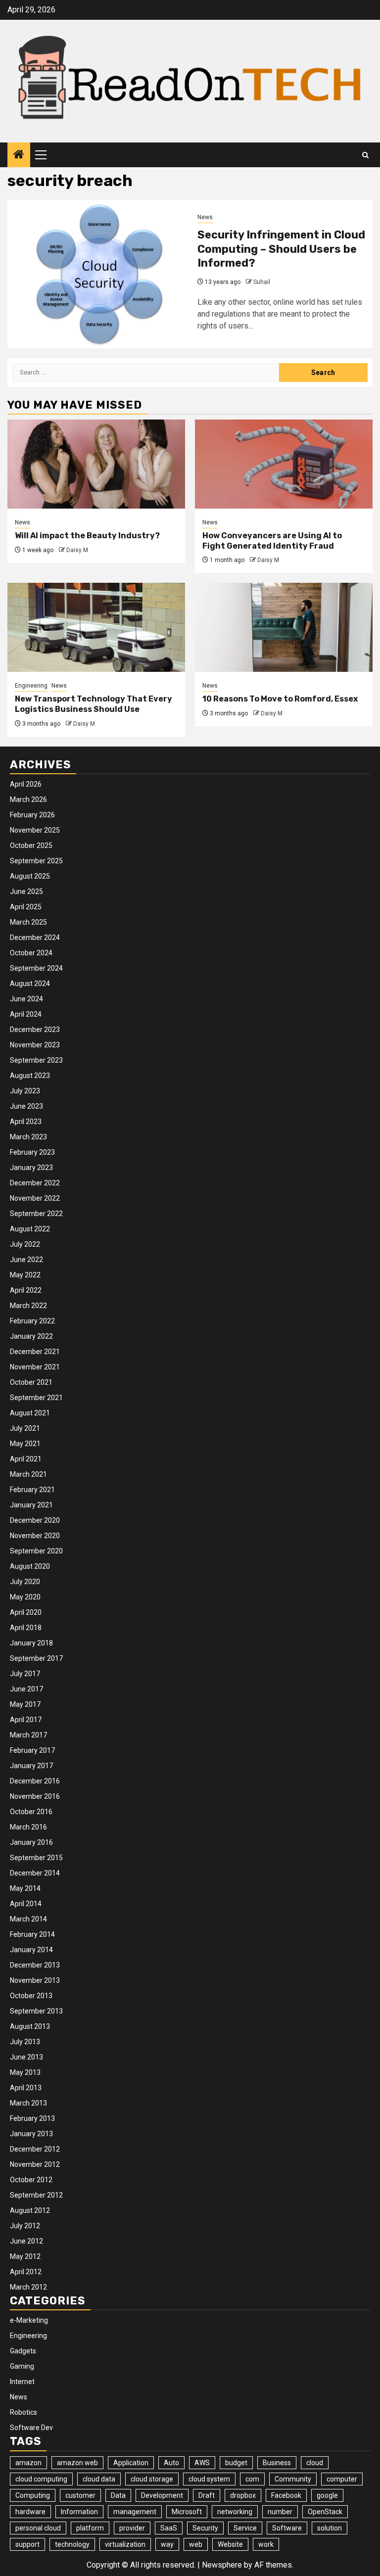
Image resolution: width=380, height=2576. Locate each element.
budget (236, 2463)
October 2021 (31, 1382)
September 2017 (36, 1658)
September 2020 (36, 1551)
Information (79, 2512)
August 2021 (30, 1413)
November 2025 (35, 830)
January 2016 (31, 1842)
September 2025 (36, 861)
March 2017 (28, 1735)
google (327, 2495)
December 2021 (35, 1352)
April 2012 (26, 2272)
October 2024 (31, 953)
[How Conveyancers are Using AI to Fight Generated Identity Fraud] (284, 464)
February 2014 (32, 1934)
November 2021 (35, 1367)
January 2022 (31, 1336)
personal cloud (38, 2528)
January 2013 (31, 2134)
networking (235, 2512)
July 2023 (25, 1091)
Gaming (22, 2366)
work (266, 2544)
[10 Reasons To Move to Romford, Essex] (284, 627)
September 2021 (36, 1398)
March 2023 (28, 1137)
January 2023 (31, 1168)
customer (80, 2495)
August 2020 (30, 1566)
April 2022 (26, 1290)
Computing (33, 2495)
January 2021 (31, 1505)
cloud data (99, 2479)
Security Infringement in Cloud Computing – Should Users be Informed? (281, 249)
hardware (30, 2512)
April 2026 (26, 784)
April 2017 (26, 1720)
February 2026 (32, 815)
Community (293, 2479)
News (205, 217)
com (252, 2479)
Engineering (31, 686)
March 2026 (28, 799)
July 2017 (25, 1674)
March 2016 (28, 1827)
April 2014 (26, 1904)
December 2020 (35, 1520)
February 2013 (32, 2118)
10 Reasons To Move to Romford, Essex (280, 699)
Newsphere (222, 2565)
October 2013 (31, 1996)
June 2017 (26, 1689)
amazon (28, 2463)
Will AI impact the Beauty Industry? (87, 536)
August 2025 (30, 876)
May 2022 (25, 1275)
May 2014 (25, 1888)
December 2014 (35, 1873)
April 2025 (26, 907)
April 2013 (26, 2088)
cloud (315, 2463)
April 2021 (26, 1459)
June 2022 (26, 1260)
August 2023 (30, 1076)
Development (162, 2495)
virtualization (125, 2544)
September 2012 (36, 2195)
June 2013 (26, 2057)
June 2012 (26, 2241)
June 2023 (26, 1106)
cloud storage (152, 2479)
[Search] (365, 155)
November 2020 (35, 1536)
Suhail (262, 282)
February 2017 (32, 1750)
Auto (171, 2463)
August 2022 (30, 1229)
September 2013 (36, 2011)
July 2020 (25, 1582)
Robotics (24, 2412)
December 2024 (35, 937)
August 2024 (30, 984)
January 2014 (31, 1950)
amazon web (77, 2463)
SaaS (169, 2528)
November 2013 (35, 1980)
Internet (22, 2382)
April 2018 (26, 1628)
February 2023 (32, 1152)
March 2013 (28, 2103)
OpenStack (325, 2512)
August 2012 (30, 2210)
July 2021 (25, 1428)
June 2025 (26, 891)
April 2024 (26, 1014)
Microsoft (187, 2512)
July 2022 (25, 1244)
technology (72, 2544)
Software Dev (31, 2428)
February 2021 (32, 1490)
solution (330, 2528)
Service (245, 2528)
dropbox (243, 2495)
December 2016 (35, 1781)
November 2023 (35, 1045)
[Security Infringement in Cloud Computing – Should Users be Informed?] (99, 274)
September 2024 (36, 968)
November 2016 (35, 1796)
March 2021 (28, 1474)
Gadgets (23, 2351)
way (167, 2544)
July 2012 (25, 2226)
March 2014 (28, 1919)
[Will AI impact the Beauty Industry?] (96, 464)
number (280, 2512)
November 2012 (35, 2164)
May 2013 (25, 2072)
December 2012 (35, 2149)
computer (342, 2479)
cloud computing (41, 2479)
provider (132, 2528)
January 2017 (31, 1766)
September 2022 (36, 1214)
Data (118, 2495)
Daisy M (77, 550)
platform (90, 2528)
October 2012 (31, 2180)
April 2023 (26, 1122)
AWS (202, 2463)
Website (230, 2544)
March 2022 (28, 1306)
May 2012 (25, 2256)
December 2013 (35, 1965)
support (27, 2544)
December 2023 (35, 1030)
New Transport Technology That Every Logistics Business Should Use (94, 704)
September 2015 (36, 1858)
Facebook (286, 2495)
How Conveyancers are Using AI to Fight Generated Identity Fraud (272, 541)
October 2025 (31, 845)
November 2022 (35, 1198)
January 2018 (31, 1643)
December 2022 (35, 1183)
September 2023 (36, 1060)
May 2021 (25, 1444)
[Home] (19, 155)
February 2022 (32, 1321)
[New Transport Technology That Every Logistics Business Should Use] (96, 627)
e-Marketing (29, 2320)
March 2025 (28, 922)
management (135, 2512)
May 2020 (25, 1597)
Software (287, 2528)
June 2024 (26, 999)
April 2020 (26, 1612)
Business (277, 2463)
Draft (207, 2495)
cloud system (209, 2479)
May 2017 (25, 1704)
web (196, 2544)
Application (131, 2463)
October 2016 (31, 1812)
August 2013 (30, 2026)
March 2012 (28, 2287)
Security (205, 2528)
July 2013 (25, 2042)
